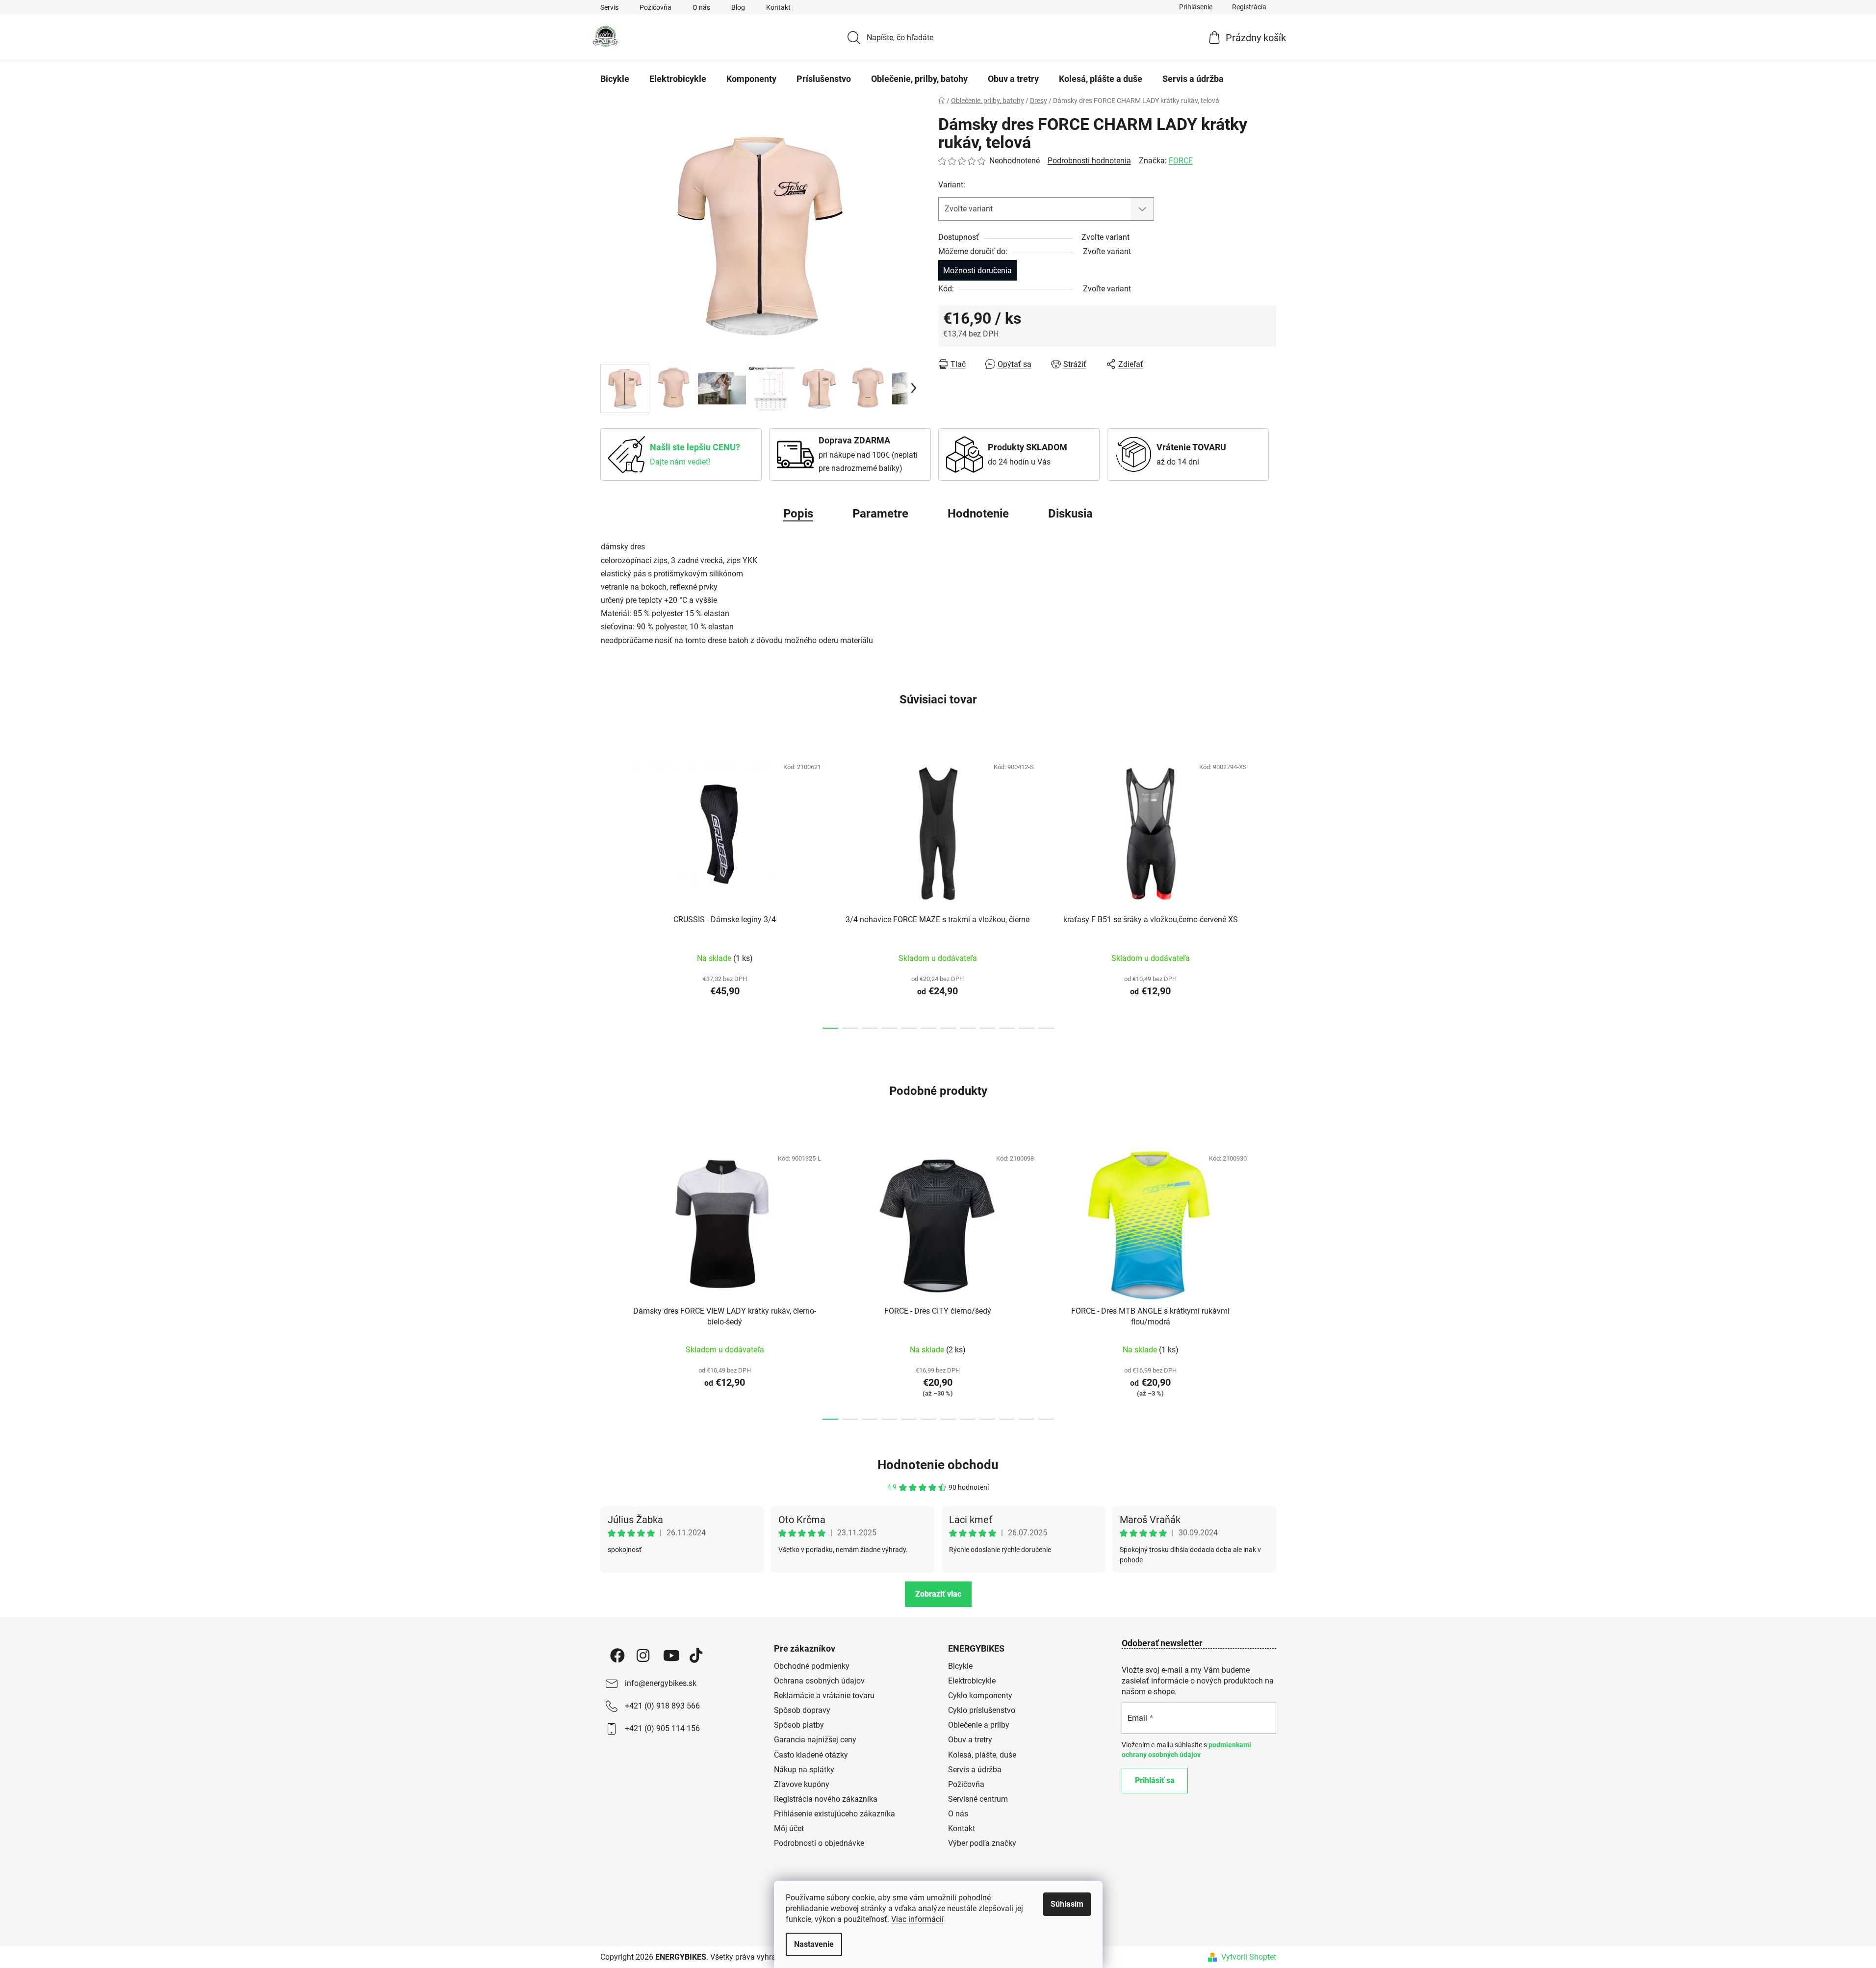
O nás (701, 7)
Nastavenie (814, 1944)
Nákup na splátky (804, 1770)
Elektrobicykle (972, 1681)
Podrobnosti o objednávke (819, 1843)
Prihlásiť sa (1155, 1780)
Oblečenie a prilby (979, 1725)
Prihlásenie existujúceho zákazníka (835, 1814)
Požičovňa (655, 7)
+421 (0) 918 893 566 (662, 1706)
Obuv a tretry (970, 1740)
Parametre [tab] (880, 514)
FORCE (1181, 161)
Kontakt (778, 7)
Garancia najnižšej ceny (815, 1740)
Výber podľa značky (982, 1843)
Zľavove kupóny (802, 1784)
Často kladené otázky (811, 1755)
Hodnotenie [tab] (978, 514)
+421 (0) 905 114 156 (662, 1728)
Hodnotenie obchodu (938, 1465)
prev (608, 890)
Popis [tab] (798, 514)
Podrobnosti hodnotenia (1089, 161)
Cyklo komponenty (980, 1696)
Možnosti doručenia (977, 271)
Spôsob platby (799, 1725)
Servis (609, 7)
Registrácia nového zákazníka (826, 1799)
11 (1046, 1028)
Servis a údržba (975, 1770)
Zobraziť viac (938, 1594)
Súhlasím (1067, 1904)
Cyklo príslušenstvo (982, 1710)
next (1268, 890)
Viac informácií (917, 1919)
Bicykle (960, 1666)
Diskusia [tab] (1070, 514)
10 (1027, 1028)
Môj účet (789, 1828)
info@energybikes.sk (661, 1683)
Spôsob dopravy (802, 1710)
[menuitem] (615, 79)
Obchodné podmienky (812, 1666)
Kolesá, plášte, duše (982, 1755)
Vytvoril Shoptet (1249, 1957)
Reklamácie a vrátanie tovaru (824, 1696)
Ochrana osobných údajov (819, 1681)
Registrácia (1249, 7)
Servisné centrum (978, 1799)
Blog (738, 7)
